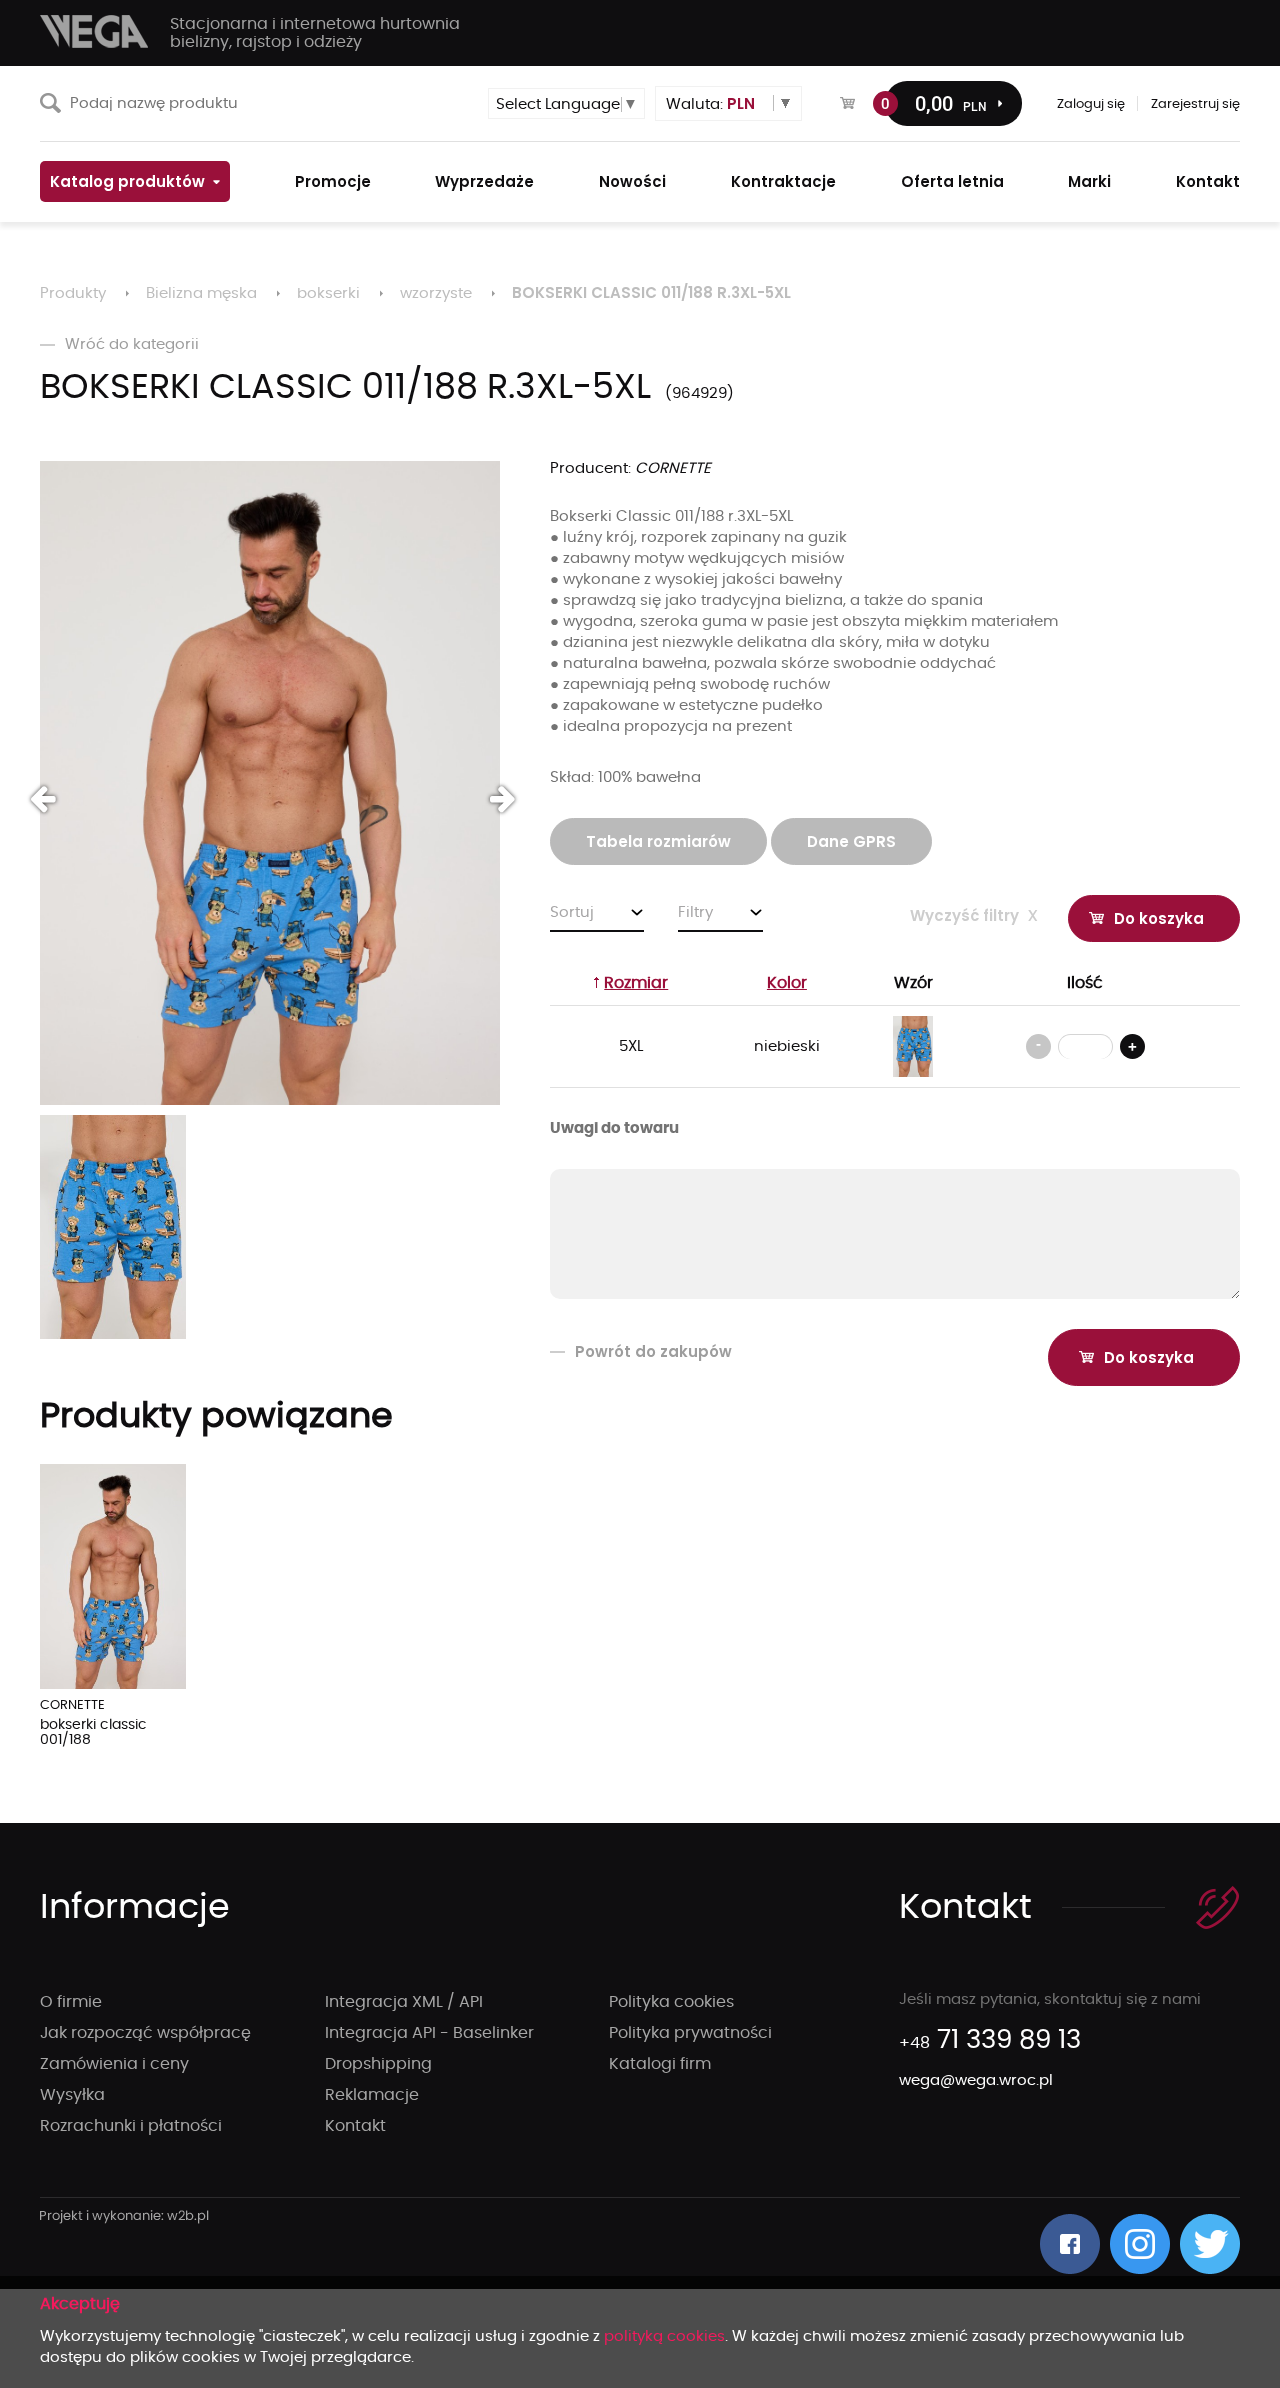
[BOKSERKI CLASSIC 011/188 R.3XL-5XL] (270, 783)
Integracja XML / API (404, 2002)
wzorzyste (436, 293)
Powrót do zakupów (653, 1351)
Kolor (787, 983)
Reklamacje (372, 2095)
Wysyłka (72, 2095)
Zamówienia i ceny (114, 2064)
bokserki (328, 293)
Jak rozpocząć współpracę (145, 2033)
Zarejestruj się (1195, 104)
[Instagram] (1140, 2244)
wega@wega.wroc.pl (976, 2080)
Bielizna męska (201, 293)
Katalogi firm (660, 2064)
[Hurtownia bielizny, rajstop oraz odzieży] (95, 31)
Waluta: (710, 103)
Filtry (695, 912)
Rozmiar (636, 983)
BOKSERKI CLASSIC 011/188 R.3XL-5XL (651, 292)
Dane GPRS (851, 841)
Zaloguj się (1091, 104)
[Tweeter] (1210, 2244)
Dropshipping (378, 2064)
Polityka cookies (671, 2002)
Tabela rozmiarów (658, 841)
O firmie (71, 2002)
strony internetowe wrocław (124, 2217)
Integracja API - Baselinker (429, 2033)
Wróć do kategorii (132, 344)
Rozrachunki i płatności (131, 2126)
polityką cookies (664, 2336)
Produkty (73, 293)
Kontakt (355, 2126)
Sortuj (572, 912)
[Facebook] (1070, 2244)
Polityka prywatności (690, 2033)
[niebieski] (913, 1046)
